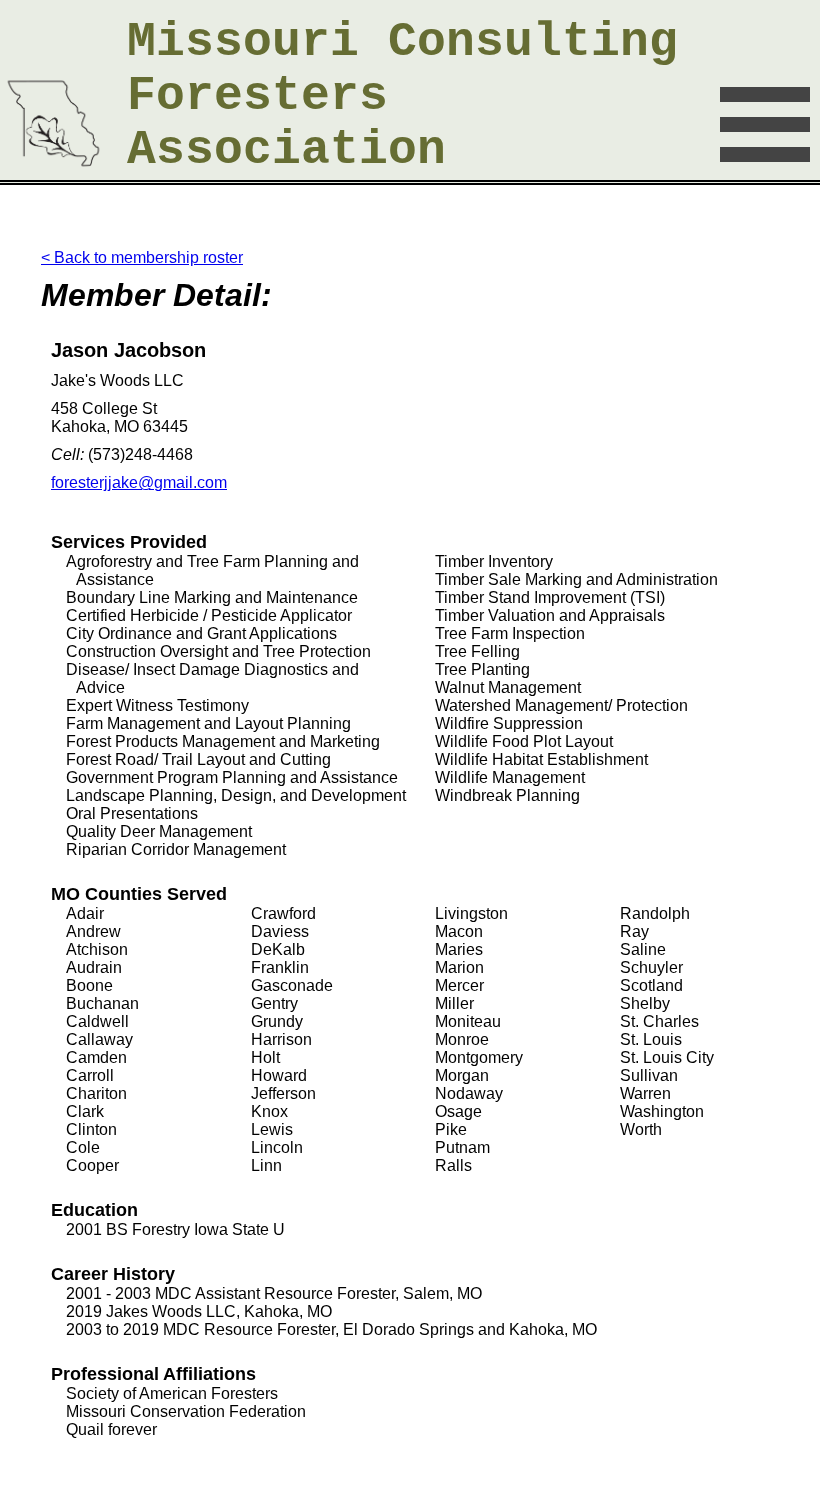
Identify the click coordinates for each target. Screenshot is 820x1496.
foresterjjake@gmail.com (139, 482)
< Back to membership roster (142, 257)
